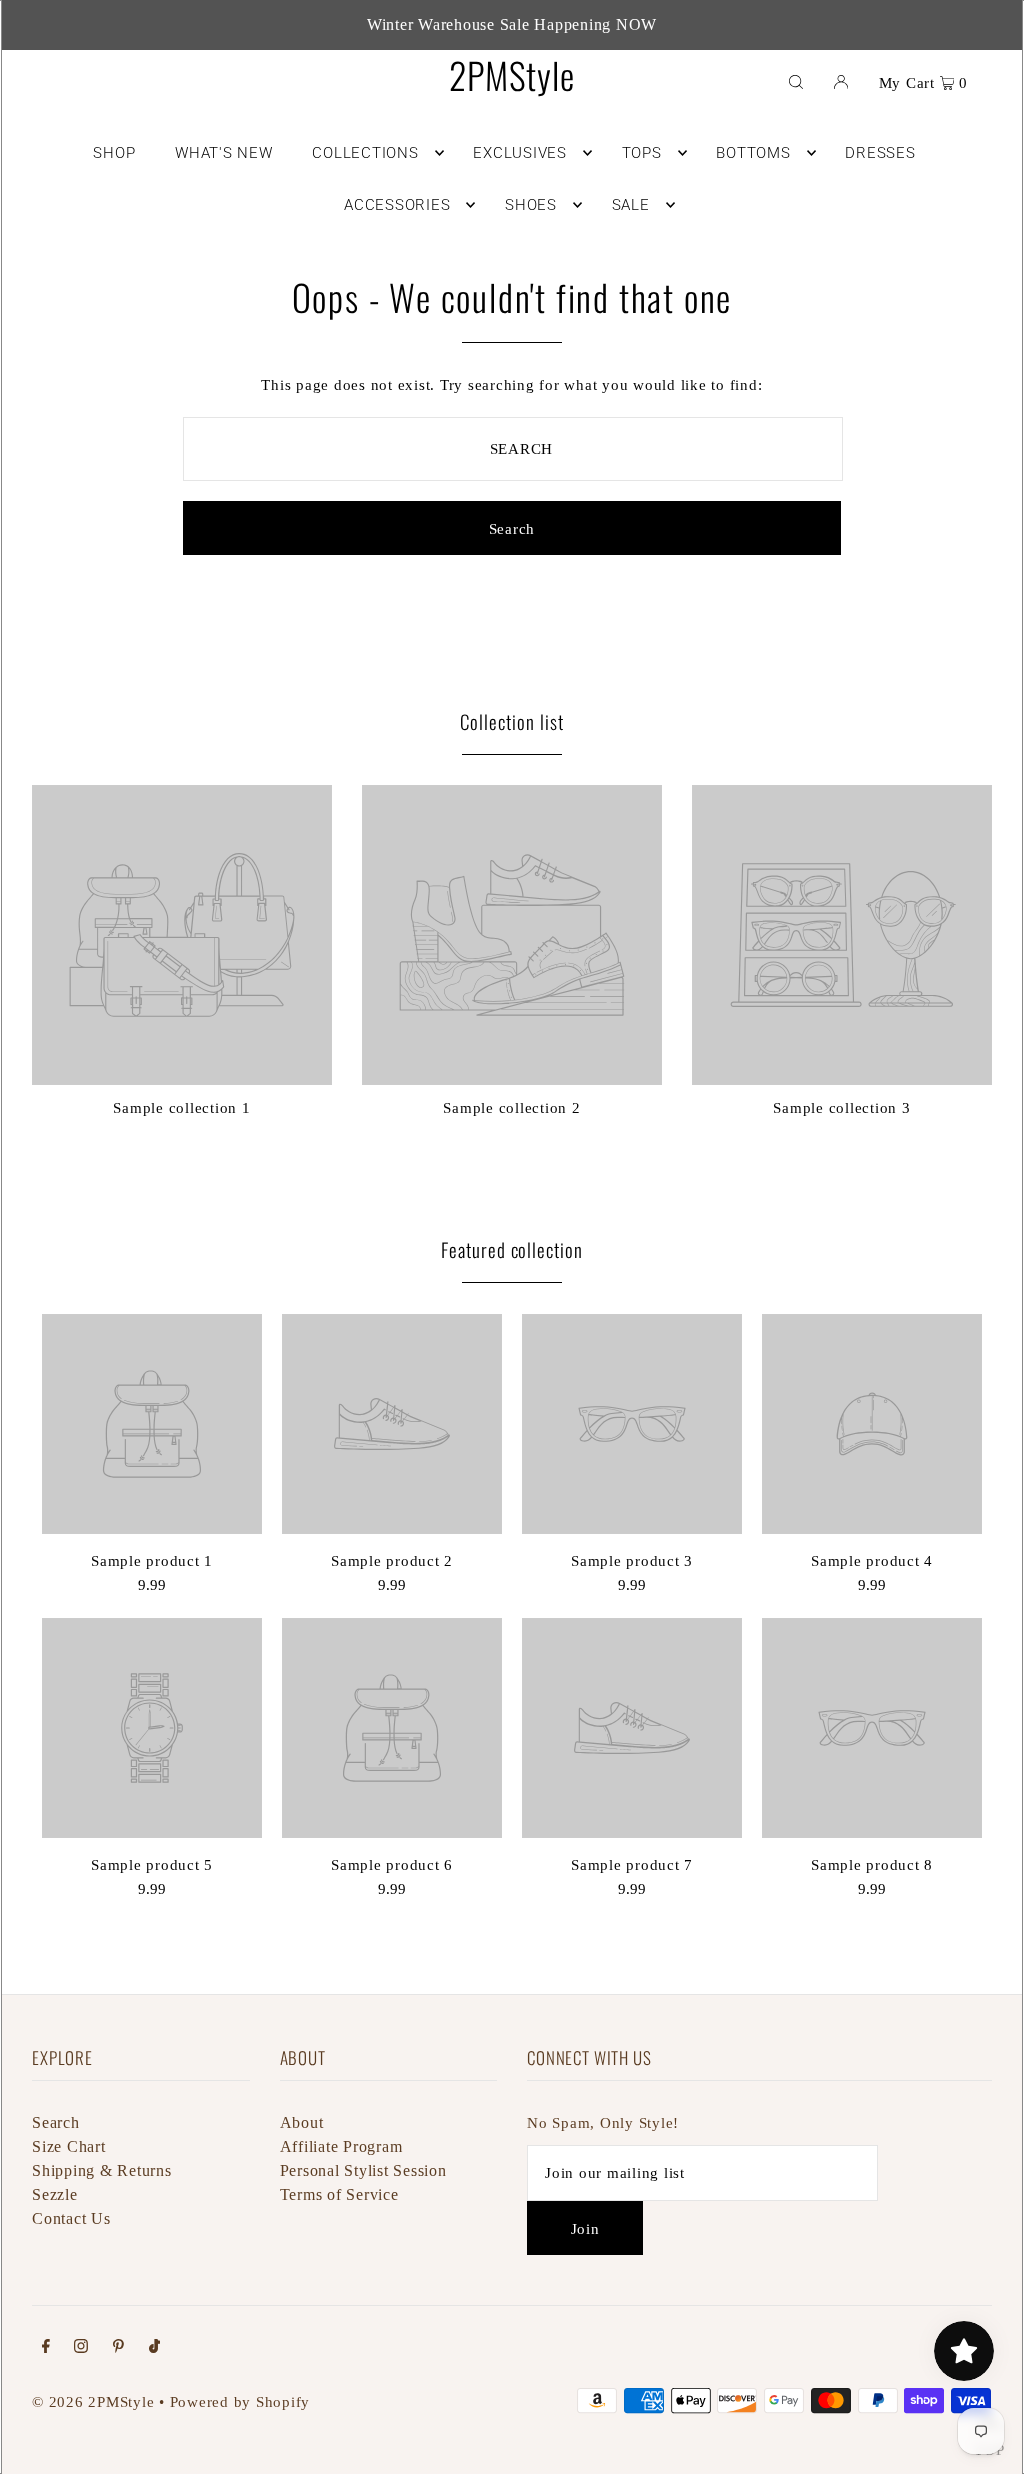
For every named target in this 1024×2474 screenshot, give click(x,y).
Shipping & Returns (102, 2170)
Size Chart (69, 2146)
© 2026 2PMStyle (93, 2402)
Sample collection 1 (181, 1108)
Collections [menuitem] (365, 153)
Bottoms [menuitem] (753, 153)
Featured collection (512, 1249)
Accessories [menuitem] (397, 205)
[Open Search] (796, 81)
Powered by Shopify (240, 2402)
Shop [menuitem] (114, 153)
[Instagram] (81, 2348)
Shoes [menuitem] (531, 205)
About (302, 2122)
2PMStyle (511, 74)
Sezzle (55, 2194)
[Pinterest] (118, 2348)
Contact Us (71, 2218)
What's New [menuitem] (224, 153)
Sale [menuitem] (631, 205)
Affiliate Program (341, 2146)
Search (56, 2122)
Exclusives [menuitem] (520, 153)
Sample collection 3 (841, 1108)
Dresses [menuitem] (880, 153)
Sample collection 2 (511, 1108)
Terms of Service (339, 2194)
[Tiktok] (154, 2348)
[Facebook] (46, 2348)
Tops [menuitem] (642, 153)
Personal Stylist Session (363, 2170)
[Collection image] (182, 1077)
